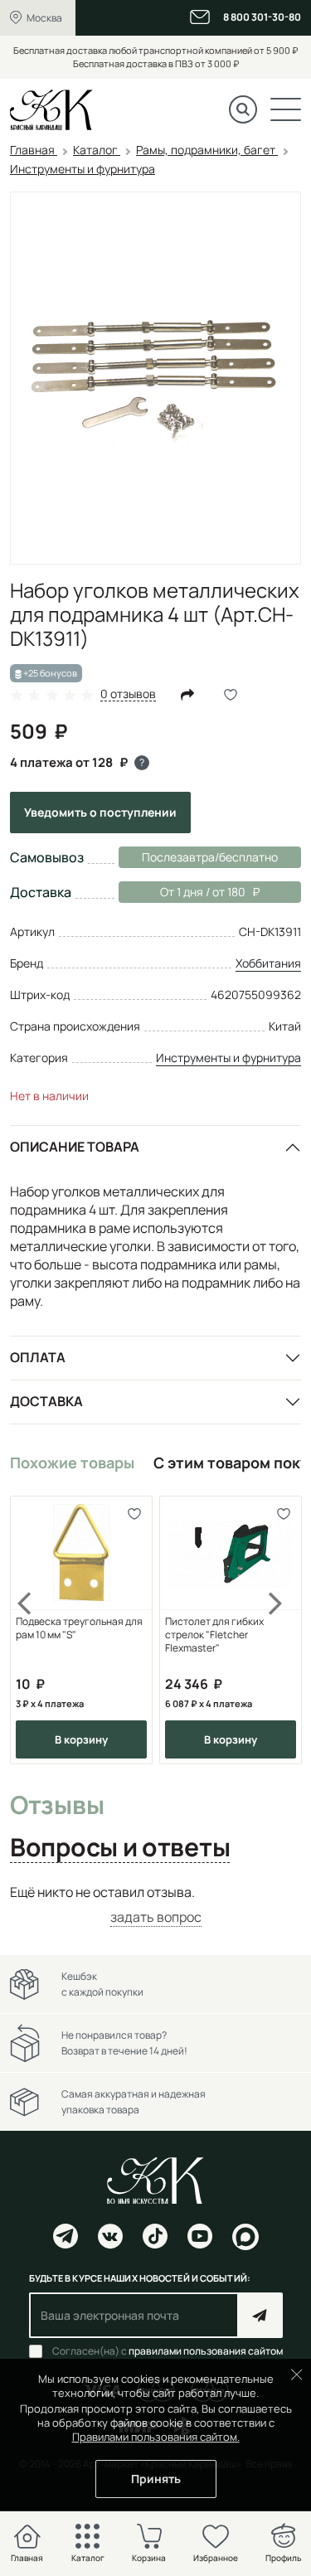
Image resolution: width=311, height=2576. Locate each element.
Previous (35, 1630)
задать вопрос (156, 1917)
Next (276, 1630)
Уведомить (100, 812)
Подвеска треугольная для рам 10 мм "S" (79, 1628)
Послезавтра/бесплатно (210, 857)
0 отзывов (128, 694)
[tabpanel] (155, 1905)
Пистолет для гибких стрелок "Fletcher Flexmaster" (214, 1635)
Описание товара (75, 1147)
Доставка (46, 1401)
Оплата (38, 1357)
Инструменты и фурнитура (228, 1058)
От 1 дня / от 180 (182, 892)
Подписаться (260, 2315)
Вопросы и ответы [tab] (120, 1848)
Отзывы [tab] (57, 1806)
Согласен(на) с (168, 2351)
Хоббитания (268, 963)
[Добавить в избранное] (134, 1514)
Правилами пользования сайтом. (156, 2437)
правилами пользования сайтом (206, 2351)
